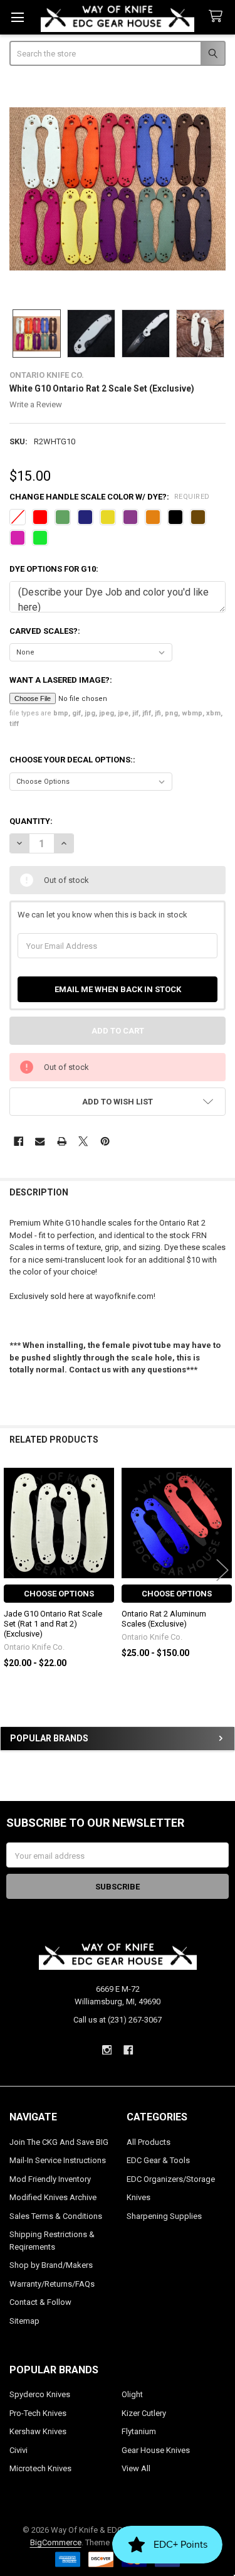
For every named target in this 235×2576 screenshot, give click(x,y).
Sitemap (24, 2321)
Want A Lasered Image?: (61, 680)
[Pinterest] (105, 1141)
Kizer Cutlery (144, 2413)
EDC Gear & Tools (158, 2160)
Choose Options (59, 1594)
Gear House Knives (156, 2450)
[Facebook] (18, 1141)
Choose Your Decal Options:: (72, 760)
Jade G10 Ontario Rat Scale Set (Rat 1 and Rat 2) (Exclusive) (53, 1624)
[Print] (62, 1141)
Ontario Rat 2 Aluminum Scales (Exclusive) (164, 1619)
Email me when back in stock (118, 989)
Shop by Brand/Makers (51, 2265)
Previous (13, 1570)
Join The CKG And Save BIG (59, 2142)
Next (222, 1570)
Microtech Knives (40, 2468)
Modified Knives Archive (53, 2197)
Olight (132, 2394)
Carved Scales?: (45, 631)
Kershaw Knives (38, 2431)
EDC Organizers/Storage (171, 2179)
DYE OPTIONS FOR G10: (54, 569)
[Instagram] (107, 2050)
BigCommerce (56, 2542)
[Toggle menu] (17, 17)
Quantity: (31, 821)
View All (136, 2468)
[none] (118, 189)
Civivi (18, 2450)
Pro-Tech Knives (38, 2413)
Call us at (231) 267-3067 (118, 2020)
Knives (138, 2197)
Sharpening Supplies (164, 2216)
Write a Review (36, 404)
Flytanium (139, 2431)
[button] (118, 1102)
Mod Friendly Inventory (50, 2179)
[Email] (40, 1141)
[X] (83, 1141)
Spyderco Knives (40, 2394)
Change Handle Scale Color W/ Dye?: (110, 497)
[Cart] (218, 17)
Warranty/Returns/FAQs (52, 2284)
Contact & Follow (40, 2302)
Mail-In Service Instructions (58, 2160)
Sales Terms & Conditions (56, 2216)
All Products (149, 2142)
